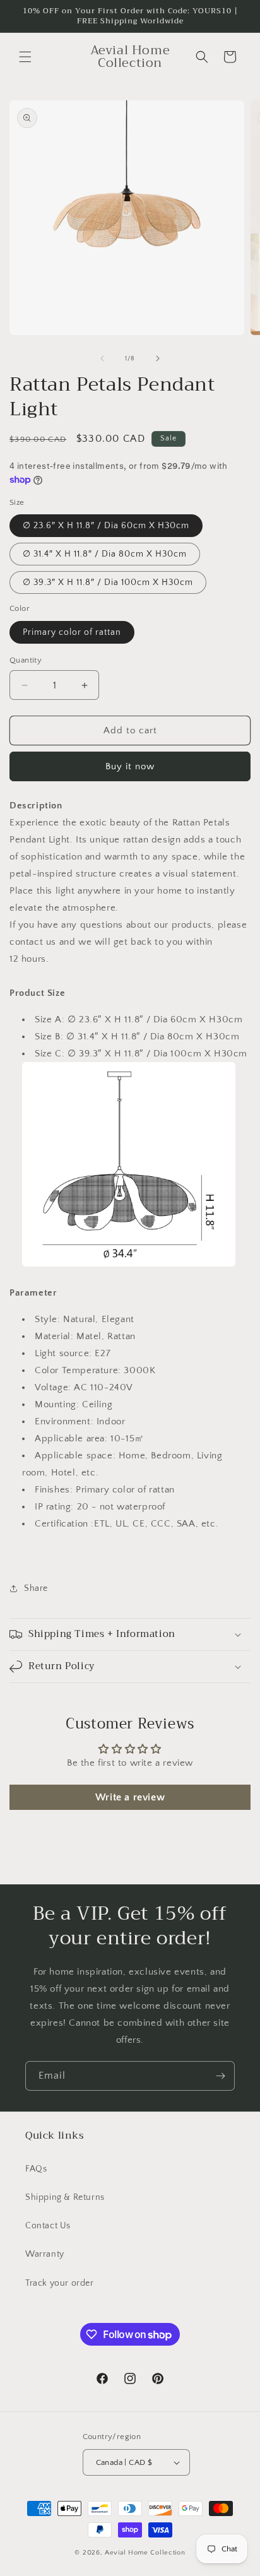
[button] (25, 57)
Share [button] (36, 1588)
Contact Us (48, 2226)
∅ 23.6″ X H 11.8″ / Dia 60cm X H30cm (106, 526)
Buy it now (130, 766)
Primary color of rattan (72, 632)
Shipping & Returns (65, 2197)
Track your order (60, 2283)
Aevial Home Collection (145, 2553)
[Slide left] (102, 358)
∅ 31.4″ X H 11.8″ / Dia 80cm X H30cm (105, 554)
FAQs (36, 2169)
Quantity (26, 660)
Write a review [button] (130, 1797)
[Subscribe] (220, 2076)
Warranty (45, 2254)
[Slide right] (158, 358)
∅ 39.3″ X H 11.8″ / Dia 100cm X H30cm (108, 582)
